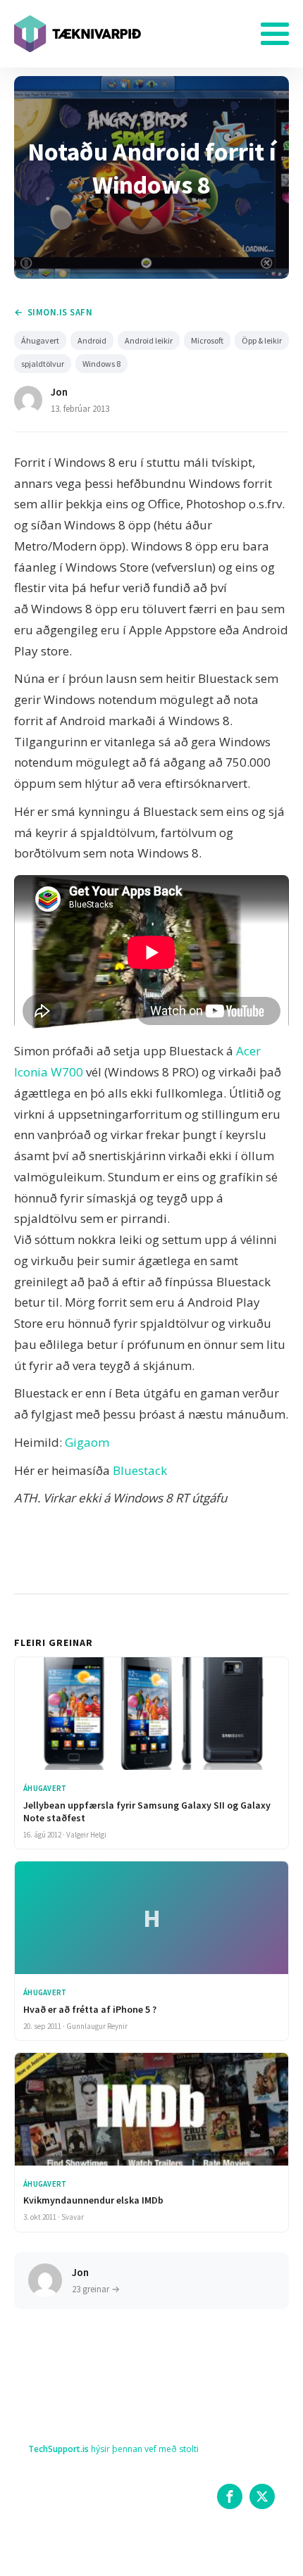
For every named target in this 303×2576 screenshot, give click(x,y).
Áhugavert (40, 340)
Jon (59, 392)
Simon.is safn (60, 312)
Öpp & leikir (262, 340)
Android (92, 340)
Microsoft (207, 340)
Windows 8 (101, 364)
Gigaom (87, 1442)
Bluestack (140, 1470)
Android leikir (149, 340)
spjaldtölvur (43, 364)
